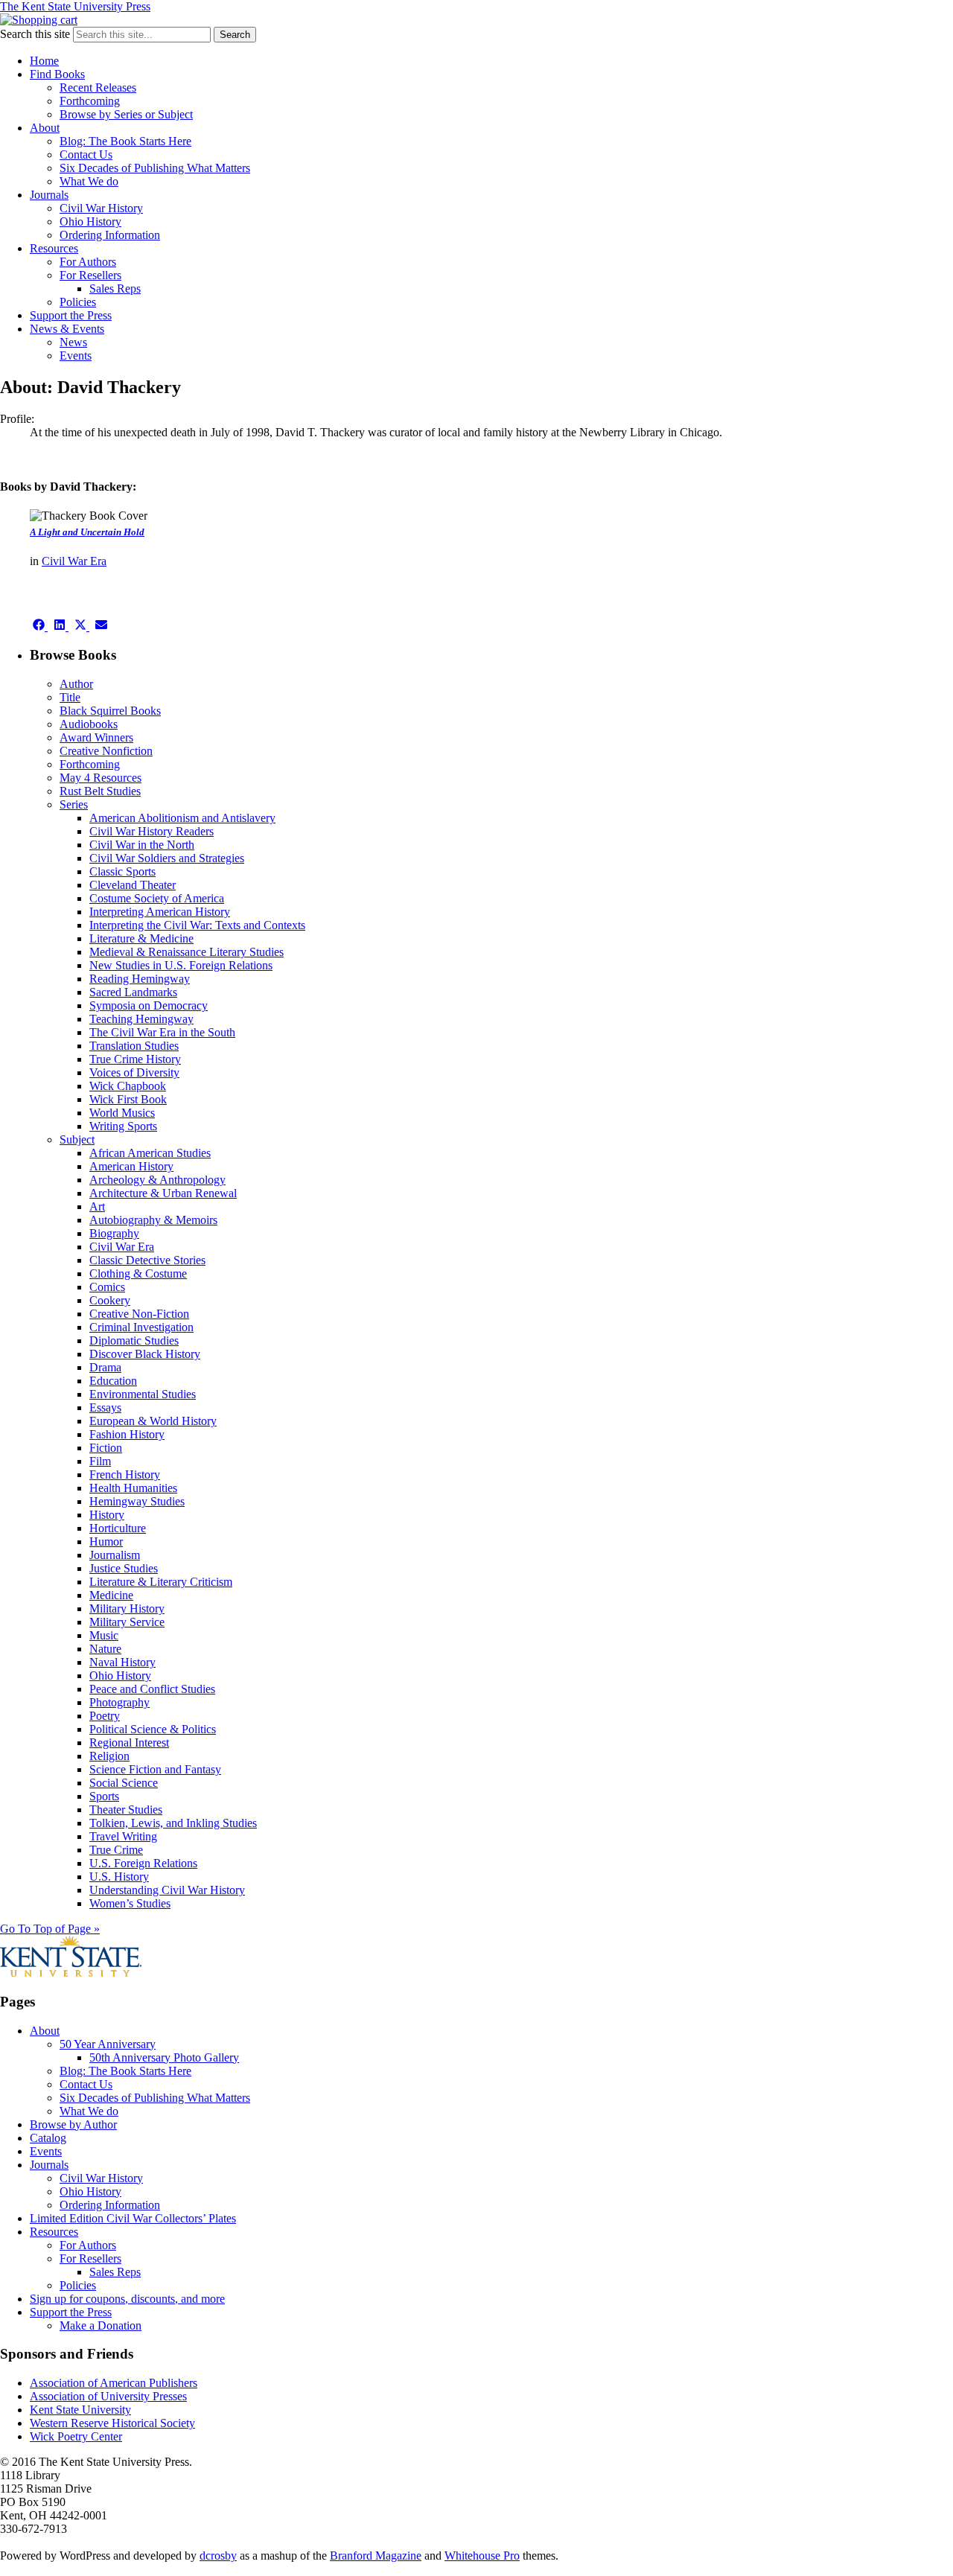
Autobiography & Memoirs (153, 1220)
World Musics (122, 1113)
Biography (114, 1233)
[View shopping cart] (39, 20)
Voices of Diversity (134, 1072)
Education (113, 1381)
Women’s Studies (130, 1903)
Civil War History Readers (152, 831)
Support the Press (71, 315)
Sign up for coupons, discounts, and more (127, 2299)
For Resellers (90, 275)
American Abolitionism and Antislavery (182, 818)
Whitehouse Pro (482, 2556)
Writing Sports (123, 1126)
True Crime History (135, 1059)
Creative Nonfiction (106, 751)
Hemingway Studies (137, 1501)
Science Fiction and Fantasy (155, 1769)
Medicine (111, 1595)
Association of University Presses (108, 2396)
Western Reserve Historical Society (112, 2423)
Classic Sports (122, 871)
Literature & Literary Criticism (161, 1582)
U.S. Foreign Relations (143, 1863)
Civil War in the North (142, 845)
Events (76, 356)
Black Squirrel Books (110, 711)
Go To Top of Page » (50, 1929)
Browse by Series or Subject (126, 114)
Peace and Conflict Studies (152, 1689)
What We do (89, 181)
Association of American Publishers (114, 2383)
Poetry (105, 1716)
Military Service (127, 1622)
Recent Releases (98, 87)
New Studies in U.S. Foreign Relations (181, 965)
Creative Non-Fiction (139, 1314)
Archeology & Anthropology (157, 1180)
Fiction (106, 1448)
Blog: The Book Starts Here (125, 141)
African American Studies (150, 1153)
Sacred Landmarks (133, 992)
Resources (54, 248)
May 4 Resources (101, 778)
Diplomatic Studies (134, 1340)
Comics (107, 1287)
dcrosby (218, 2556)
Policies (78, 302)
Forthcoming (90, 101)
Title (70, 697)
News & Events (67, 329)
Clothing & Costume (138, 1273)
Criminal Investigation (141, 1327)
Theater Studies (126, 1810)
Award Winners (96, 737)
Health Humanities (133, 1488)
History (107, 1515)
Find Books (57, 74)
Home (44, 61)
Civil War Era (74, 561)
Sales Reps (115, 288)
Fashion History (127, 1434)
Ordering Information (110, 235)
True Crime (116, 1850)
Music (104, 1635)
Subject (77, 1139)
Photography (119, 1702)
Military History (127, 1609)
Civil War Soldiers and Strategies (167, 858)
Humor (106, 1542)
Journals (49, 195)
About (45, 128)
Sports (104, 1796)
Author (76, 684)
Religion (109, 1756)
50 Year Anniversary (108, 2044)
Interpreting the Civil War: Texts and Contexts (197, 925)
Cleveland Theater (133, 885)
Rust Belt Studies (100, 791)
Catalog (48, 2138)
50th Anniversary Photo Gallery (164, 2057)
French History (125, 1474)
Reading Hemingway (140, 979)
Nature (105, 1649)
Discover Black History (145, 1354)
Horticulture (118, 1528)
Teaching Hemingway (141, 1019)
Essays (105, 1407)
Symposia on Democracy (149, 1005)
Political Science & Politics (153, 1729)
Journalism (115, 1555)
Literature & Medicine (141, 938)
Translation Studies (134, 1046)
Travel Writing (123, 1836)
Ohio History (90, 221)
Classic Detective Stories (147, 1260)
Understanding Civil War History (167, 1890)
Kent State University (80, 2410)
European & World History (153, 1421)
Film (100, 1461)
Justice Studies (124, 1568)
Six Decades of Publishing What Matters (155, 168)
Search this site (35, 34)
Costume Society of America (157, 898)
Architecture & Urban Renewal (163, 1193)
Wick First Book (128, 1099)
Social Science (124, 1783)
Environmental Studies (143, 1394)
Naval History (122, 1662)
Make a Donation (101, 2325)
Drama (105, 1367)
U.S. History (119, 1877)
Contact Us (86, 154)
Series (74, 804)
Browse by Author (73, 2124)
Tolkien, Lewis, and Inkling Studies (173, 1823)
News (73, 342)
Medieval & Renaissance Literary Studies (187, 952)
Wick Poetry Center (76, 2436)
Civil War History (101, 208)
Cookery (110, 1300)
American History (131, 1166)
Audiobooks (89, 724)
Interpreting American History (160, 912)
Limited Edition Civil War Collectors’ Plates (133, 2218)
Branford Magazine (376, 2556)
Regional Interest (129, 1743)
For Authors (88, 262)
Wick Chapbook (128, 1086)
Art (97, 1206)
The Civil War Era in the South (162, 1032)
